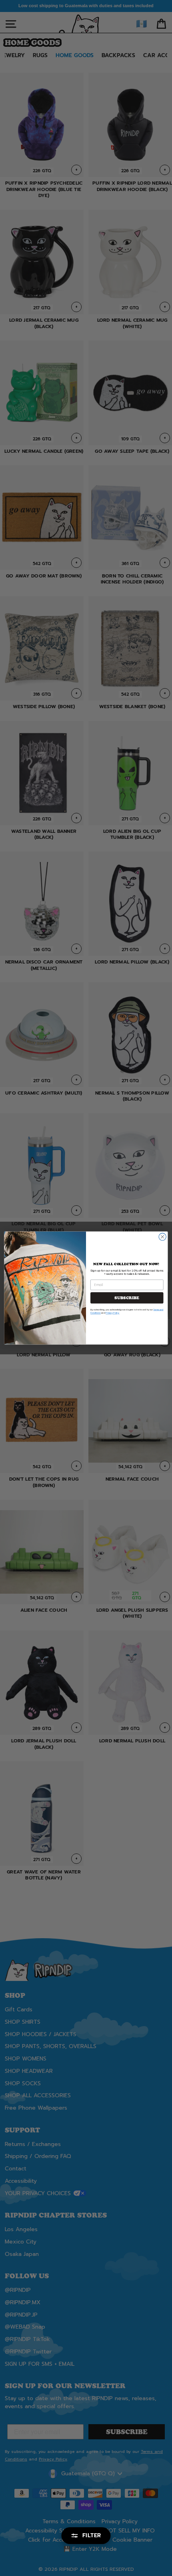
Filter (92, 2535)
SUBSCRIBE (127, 1298)
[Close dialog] (162, 1237)
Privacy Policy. (112, 1313)
